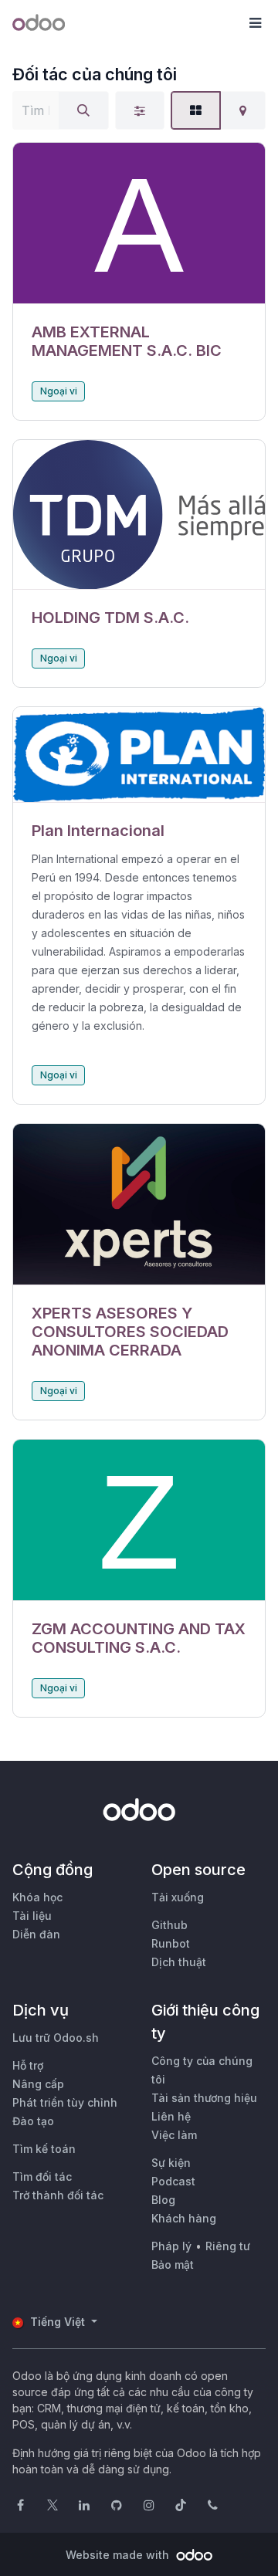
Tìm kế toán (44, 2149)
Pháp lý (171, 2246)
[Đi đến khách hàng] (139, 223)
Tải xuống (178, 1897)
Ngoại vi (59, 391)
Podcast (173, 2181)
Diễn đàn (36, 1934)
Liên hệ (171, 2116)
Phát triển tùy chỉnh (65, 2102)
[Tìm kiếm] (83, 110)
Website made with (119, 2555)
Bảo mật (173, 2265)
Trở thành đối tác (58, 2195)
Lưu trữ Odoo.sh (56, 2038)
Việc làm (174, 2135)
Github (170, 1925)
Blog (163, 2200)
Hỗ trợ (28, 2065)
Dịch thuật (179, 1962)
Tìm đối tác (42, 2177)
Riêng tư (228, 2246)
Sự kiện (171, 2163)
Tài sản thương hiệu (204, 2098)
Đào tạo (33, 2121)
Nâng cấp (38, 2084)
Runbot (171, 1943)
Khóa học (37, 1897)
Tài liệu (32, 1916)
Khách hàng (184, 2218)
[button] (255, 23)
